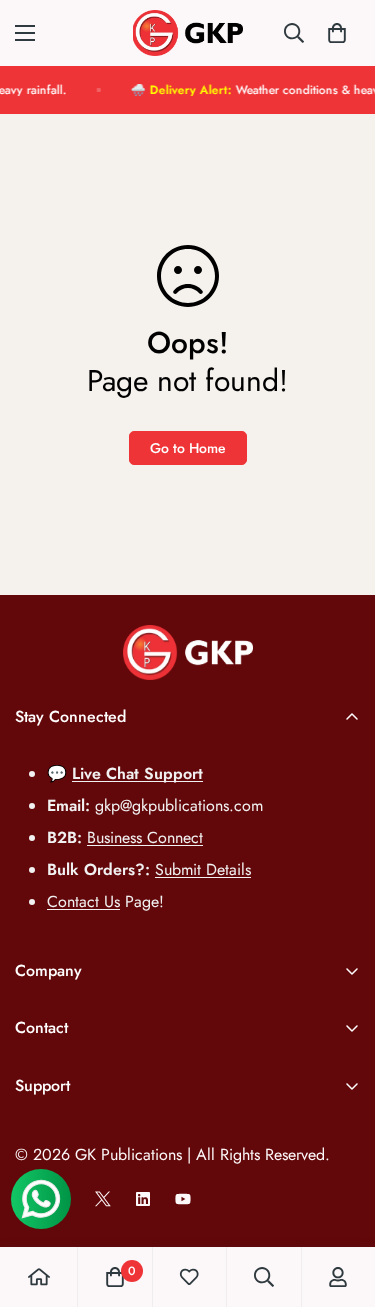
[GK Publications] (188, 33)
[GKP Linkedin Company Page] (143, 1199)
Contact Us (83, 901)
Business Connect (145, 837)
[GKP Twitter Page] (103, 1199)
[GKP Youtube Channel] (183, 1199)
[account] (338, 1277)
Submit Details (203, 869)
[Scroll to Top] (339, 1201)
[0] (337, 33)
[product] (39, 1277)
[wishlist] (189, 1277)
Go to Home (188, 448)
